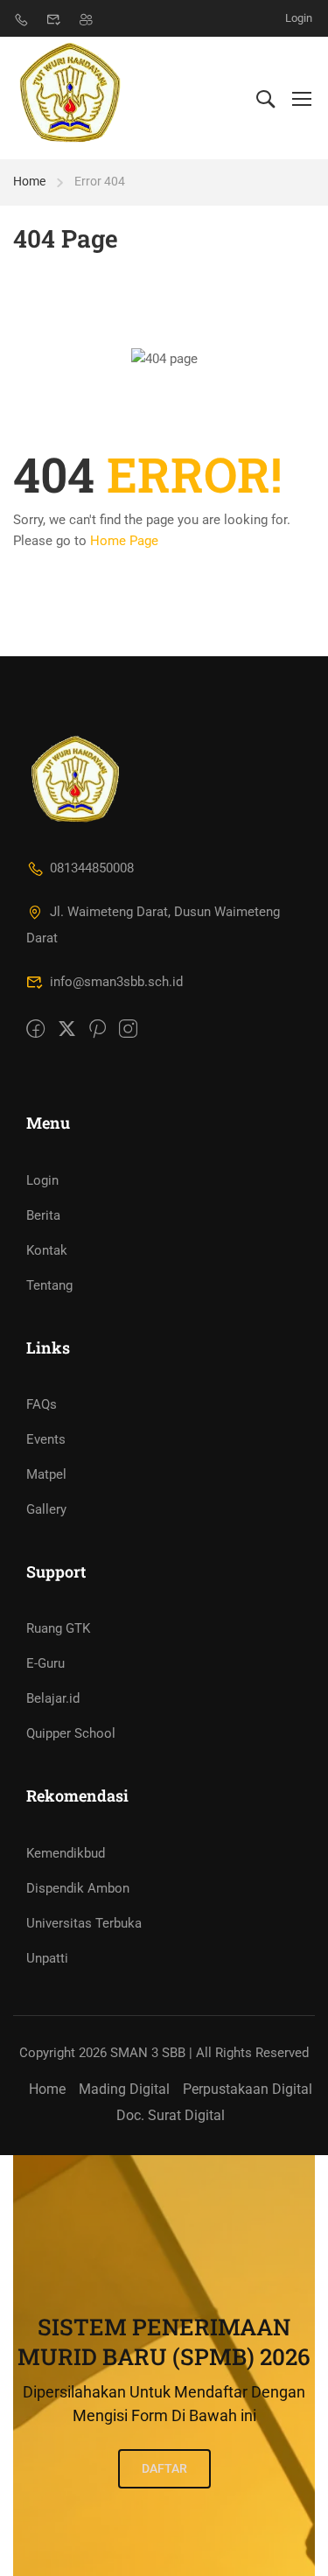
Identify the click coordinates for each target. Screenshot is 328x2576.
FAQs (42, 1404)
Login (299, 18)
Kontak (47, 1250)
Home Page (124, 541)
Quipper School (71, 1733)
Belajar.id (53, 1698)
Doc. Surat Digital (171, 2115)
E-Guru (45, 1663)
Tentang (49, 1285)
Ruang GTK (58, 1628)
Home (29, 181)
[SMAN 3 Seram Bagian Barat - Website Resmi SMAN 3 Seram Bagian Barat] (71, 98)
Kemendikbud (66, 1853)
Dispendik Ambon (78, 1888)
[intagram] (128, 1030)
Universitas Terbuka (84, 1923)
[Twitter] (67, 1030)
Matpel (46, 1474)
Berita (43, 1215)
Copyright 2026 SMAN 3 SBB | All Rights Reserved (164, 2053)
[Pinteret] (98, 1030)
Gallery (46, 1509)
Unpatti (47, 1958)
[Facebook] (35, 1030)
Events (46, 1439)
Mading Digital (124, 2089)
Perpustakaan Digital (248, 2089)
